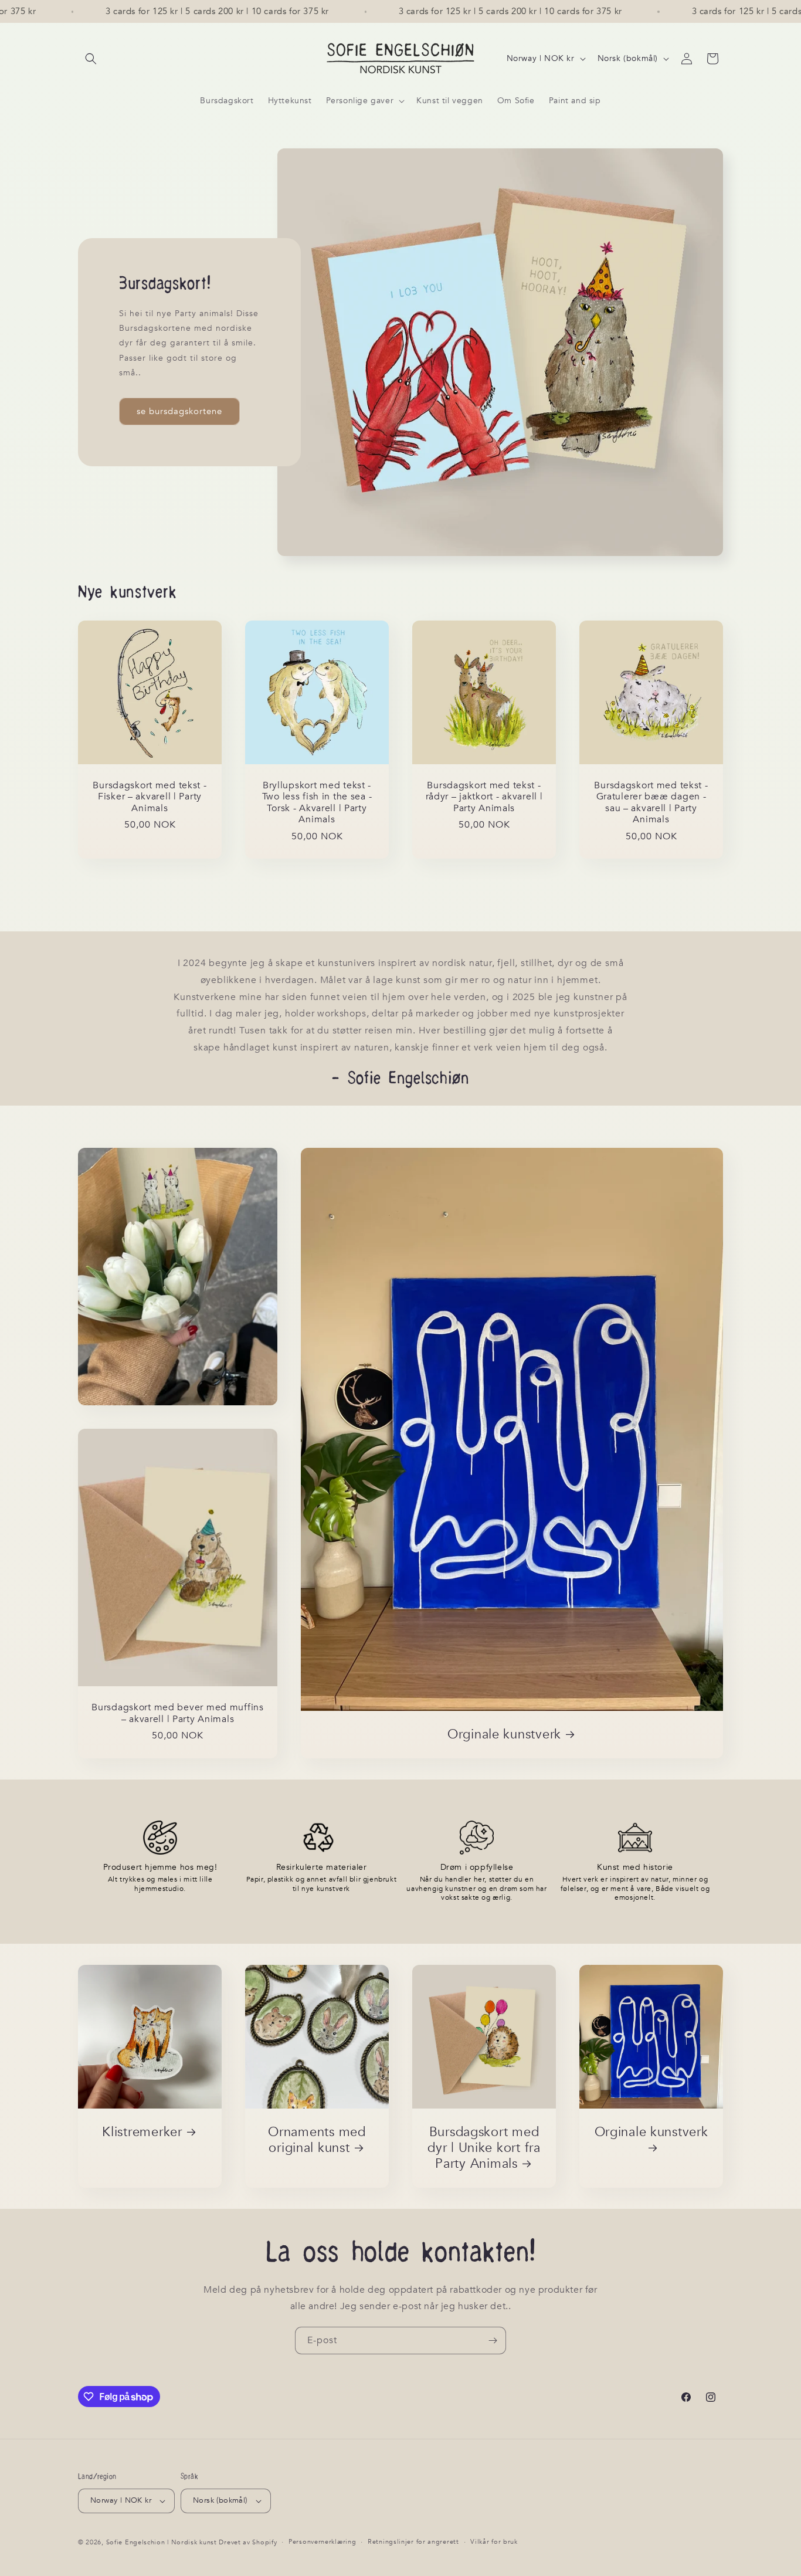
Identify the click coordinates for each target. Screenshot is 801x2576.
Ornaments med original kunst (317, 2140)
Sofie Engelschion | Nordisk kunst (162, 2542)
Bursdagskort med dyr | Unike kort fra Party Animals (484, 2148)
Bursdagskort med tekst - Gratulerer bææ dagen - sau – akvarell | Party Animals (651, 803)
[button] (91, 59)
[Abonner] (493, 2341)
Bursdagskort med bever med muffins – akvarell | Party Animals (177, 1714)
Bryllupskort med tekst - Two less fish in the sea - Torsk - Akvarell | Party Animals (317, 803)
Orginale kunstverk (504, 1735)
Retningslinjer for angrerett (413, 2542)
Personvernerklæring (322, 2542)
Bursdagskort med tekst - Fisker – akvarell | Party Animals (150, 797)
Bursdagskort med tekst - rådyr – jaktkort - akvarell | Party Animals (484, 797)
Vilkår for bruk (494, 2542)
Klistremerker (142, 2132)
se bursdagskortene (179, 411)
